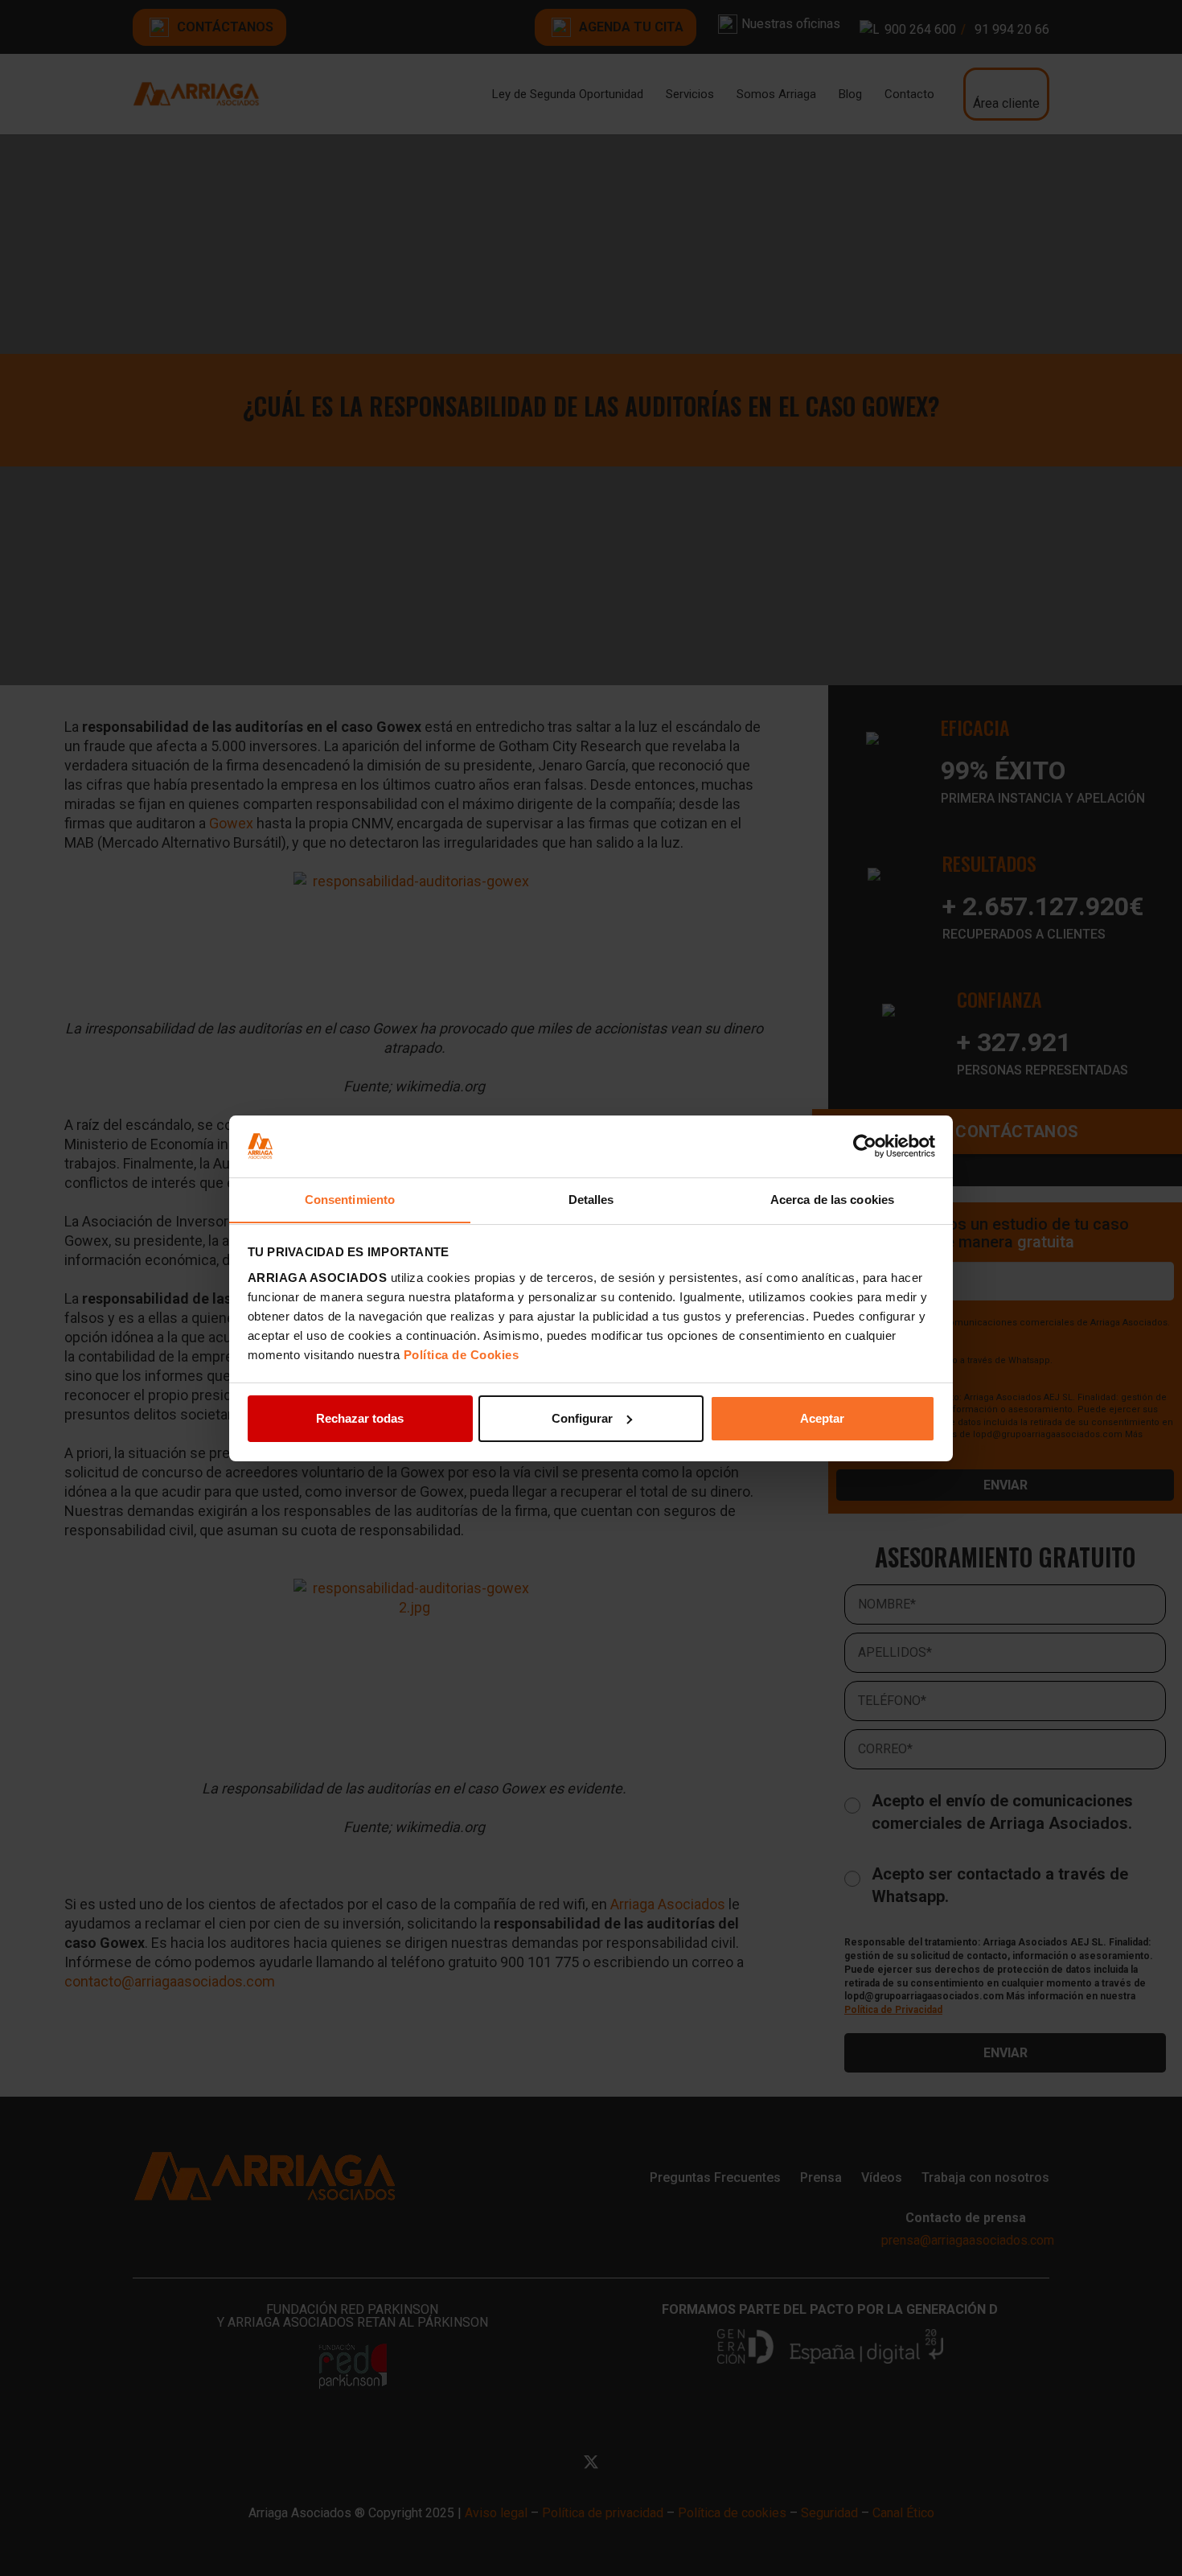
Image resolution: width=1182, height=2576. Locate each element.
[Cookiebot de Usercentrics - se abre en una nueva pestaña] (865, 1146)
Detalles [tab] (591, 1199)
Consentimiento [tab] (350, 1199)
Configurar (582, 1418)
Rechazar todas (360, 1418)
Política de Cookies (462, 1354)
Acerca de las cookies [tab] (832, 1199)
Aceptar (822, 1418)
